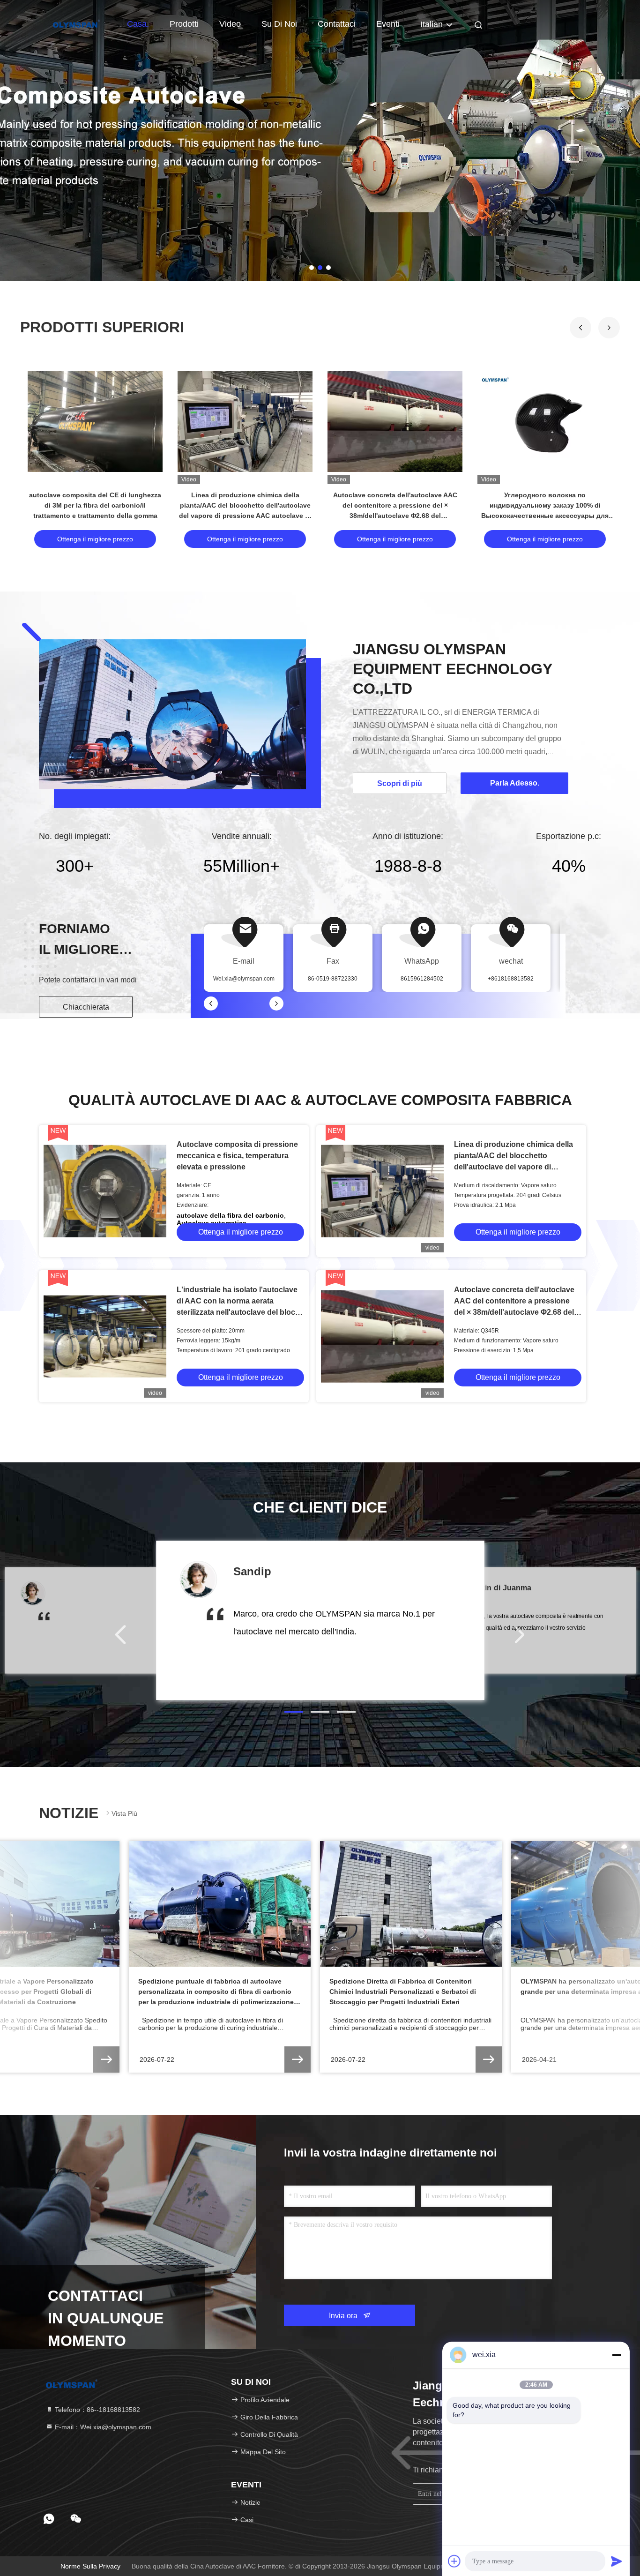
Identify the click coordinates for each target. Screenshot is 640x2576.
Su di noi (279, 24)
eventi (388, 24)
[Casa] (76, 23)
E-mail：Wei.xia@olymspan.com (102, 2427)
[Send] (617, 2561)
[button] (609, 328)
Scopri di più (400, 783)
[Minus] (617, 2355)
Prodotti (184, 24)
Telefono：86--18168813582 (97, 2410)
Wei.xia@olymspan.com (244, 979)
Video (230, 24)
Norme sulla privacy (90, 2566)
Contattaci (337, 24)
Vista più (124, 1813)
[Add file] (454, 2561)
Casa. (138, 24)
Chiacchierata (86, 1007)
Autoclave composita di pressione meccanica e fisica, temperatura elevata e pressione (237, 1156)
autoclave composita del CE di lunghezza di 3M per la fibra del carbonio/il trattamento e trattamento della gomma (95, 505)
